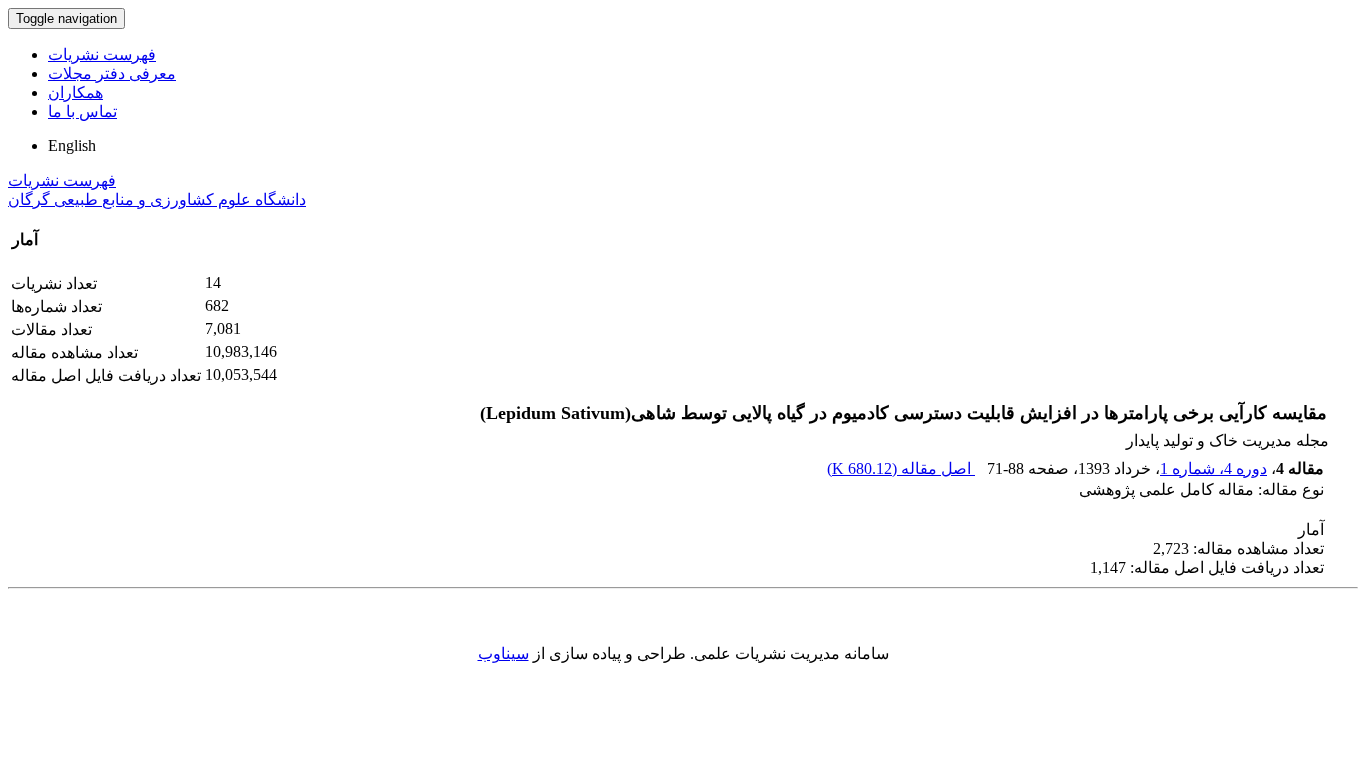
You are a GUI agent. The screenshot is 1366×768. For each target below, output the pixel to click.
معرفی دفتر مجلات (112, 73)
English (72, 145)
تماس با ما (82, 111)
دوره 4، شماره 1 (1213, 468)
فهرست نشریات (102, 54)
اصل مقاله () (901, 468)
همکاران (75, 92)
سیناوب (503, 653)
